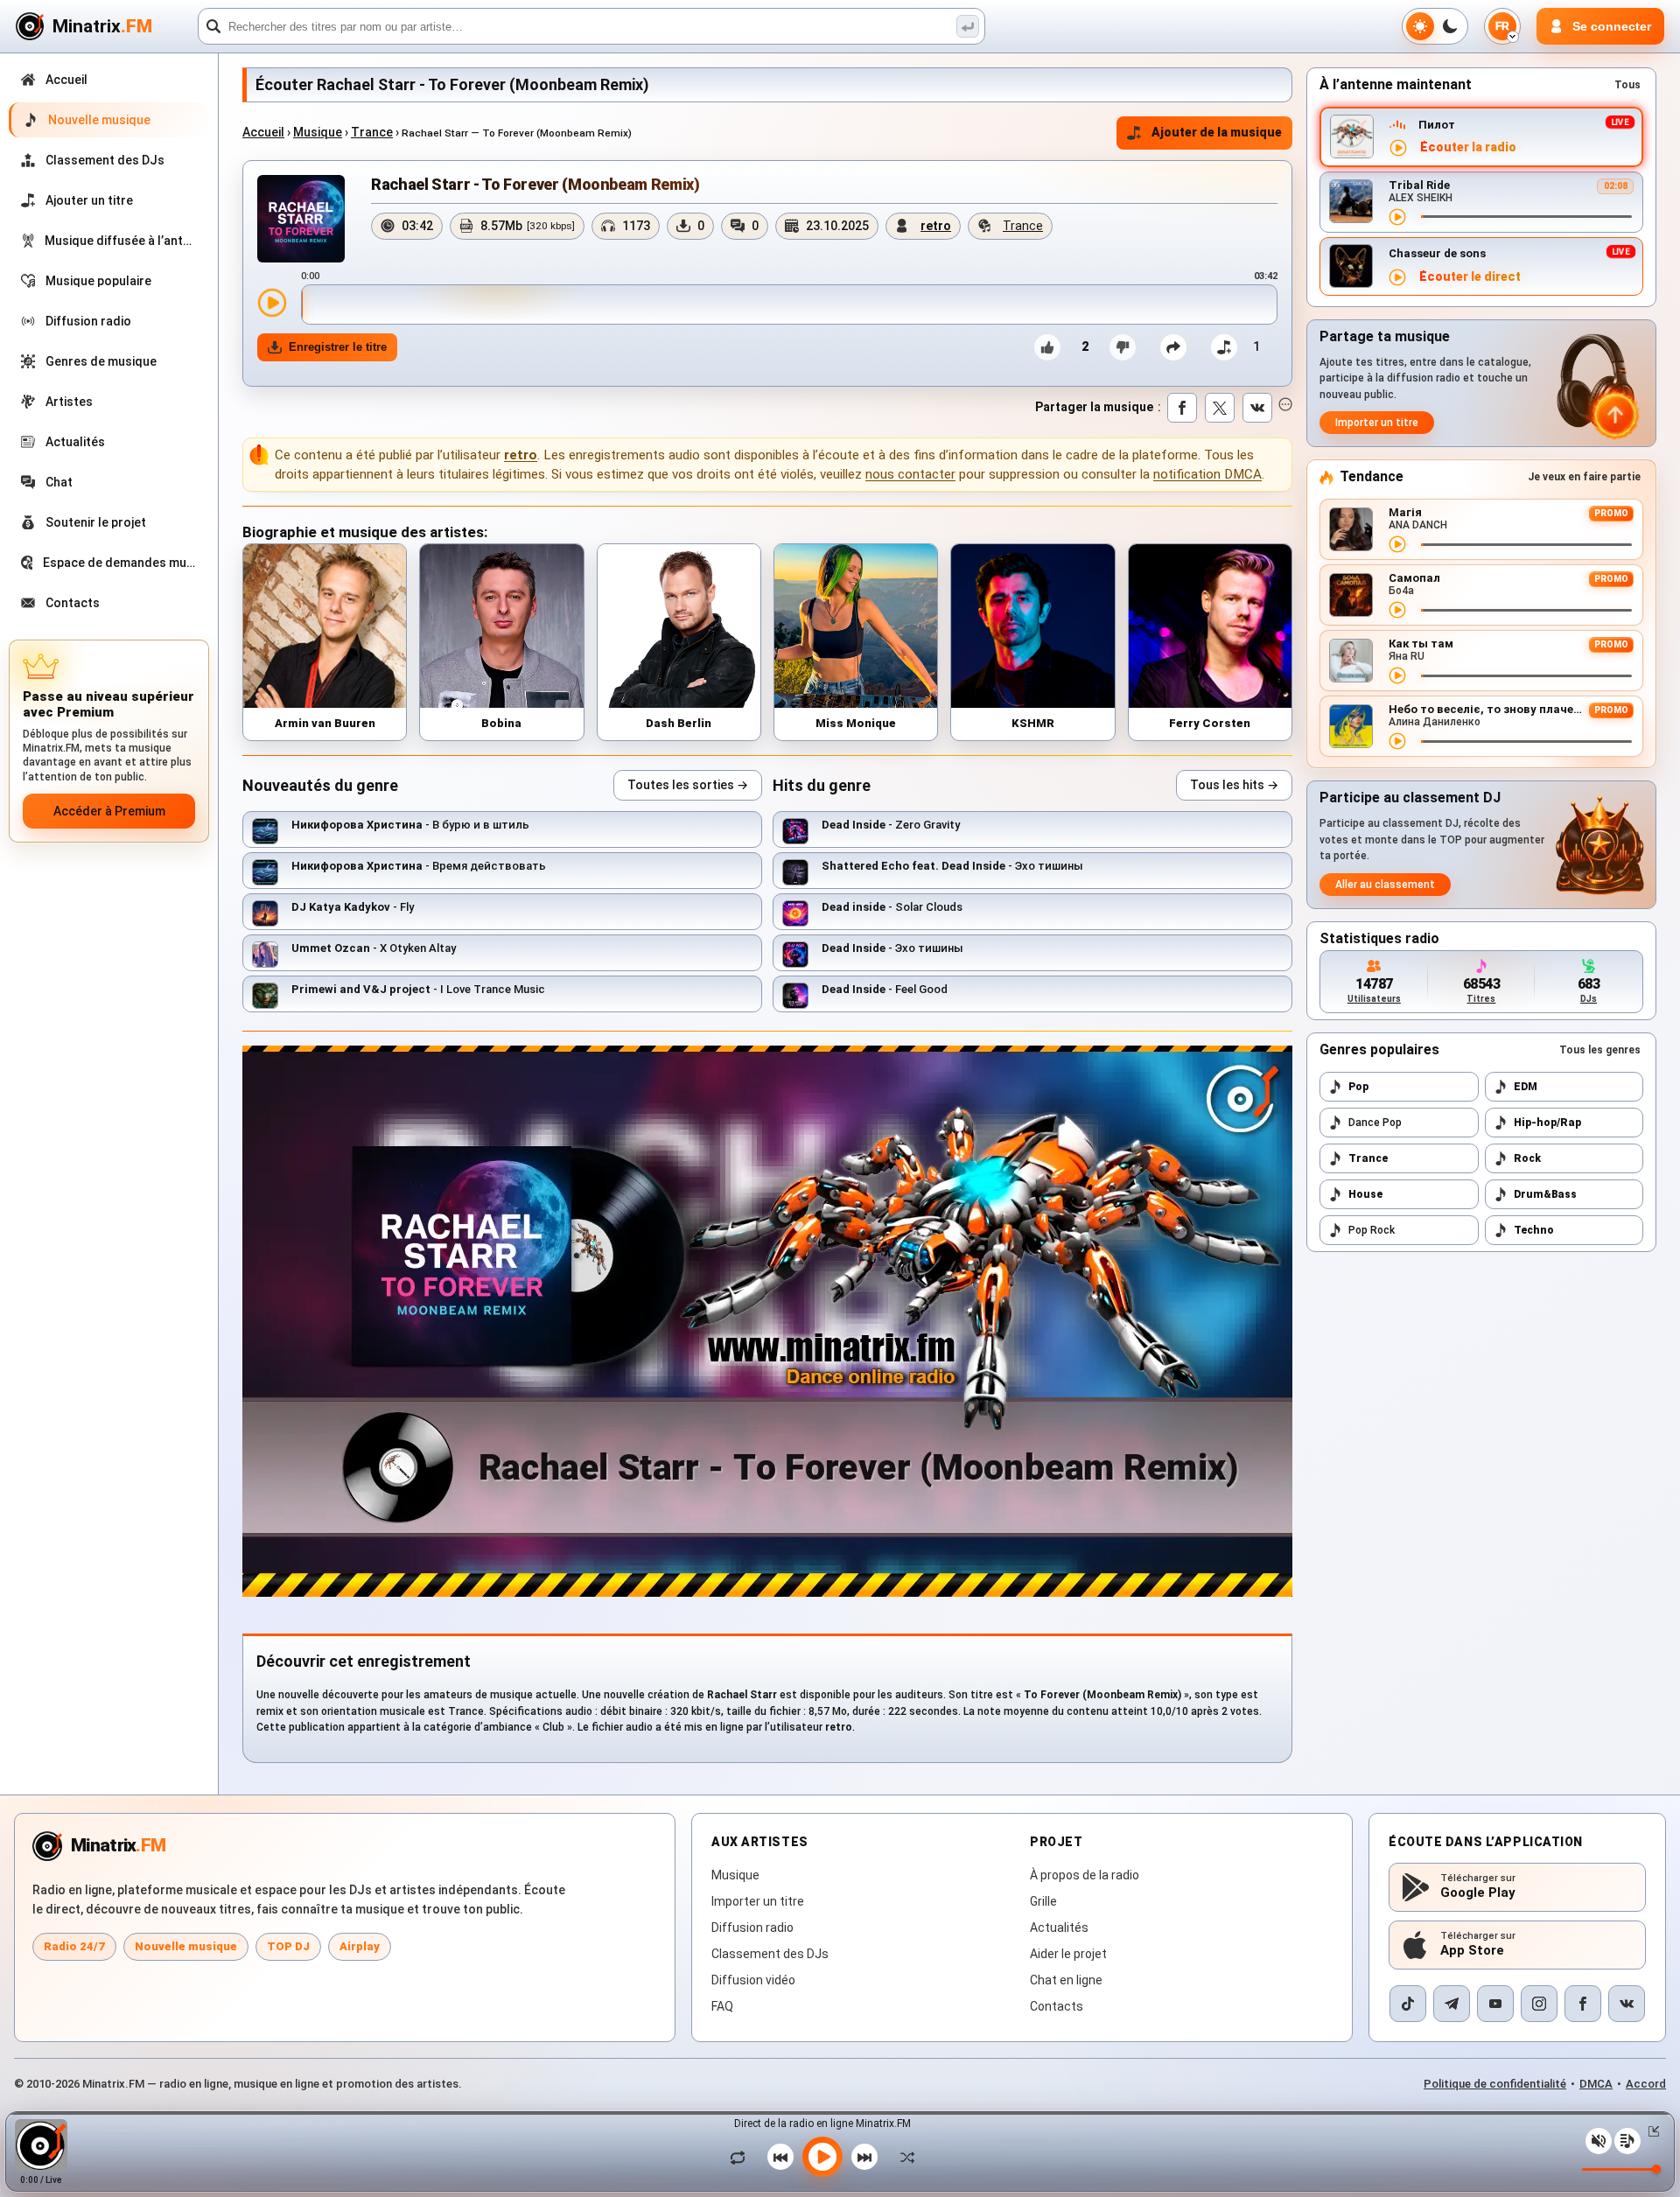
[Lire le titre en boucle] (742, 2157)
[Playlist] (1627, 2141)
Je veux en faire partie (1584, 477)
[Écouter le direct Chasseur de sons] (1397, 277)
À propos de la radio (1085, 1875)
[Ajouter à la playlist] (1224, 347)
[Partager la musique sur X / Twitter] (1220, 408)
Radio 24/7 (74, 1946)
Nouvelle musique (186, 1946)
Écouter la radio (1468, 147)
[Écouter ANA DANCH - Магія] (1397, 544)
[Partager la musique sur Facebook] (1182, 408)
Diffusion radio (752, 1928)
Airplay (360, 1946)
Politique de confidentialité (1495, 2084)
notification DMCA (1207, 474)
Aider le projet (1068, 1954)
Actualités (1059, 1928)
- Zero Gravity (891, 825)
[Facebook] (1583, 2004)
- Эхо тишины (952, 866)
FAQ (722, 2006)
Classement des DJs (770, 1954)
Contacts (1057, 2006)
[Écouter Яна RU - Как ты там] (1397, 675)
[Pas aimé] (1123, 347)
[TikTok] (1408, 2004)
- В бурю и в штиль (410, 825)
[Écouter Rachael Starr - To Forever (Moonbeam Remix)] (272, 303)
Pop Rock (1372, 1230)
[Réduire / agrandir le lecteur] (1650, 2131)
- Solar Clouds (892, 907)
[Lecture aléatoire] (903, 2157)
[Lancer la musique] (822, 2157)
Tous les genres (1600, 1050)
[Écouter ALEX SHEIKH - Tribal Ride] (1397, 217)
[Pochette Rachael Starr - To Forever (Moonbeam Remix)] (301, 219)
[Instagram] (1539, 2004)
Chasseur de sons (1437, 253)
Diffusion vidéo (753, 1980)
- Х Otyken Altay (374, 948)
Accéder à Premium (109, 811)
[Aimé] (1047, 347)
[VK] (1627, 2004)
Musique (318, 132)
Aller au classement (1385, 885)
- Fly (353, 907)
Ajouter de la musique (1217, 132)
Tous (1627, 85)
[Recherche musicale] (968, 26)
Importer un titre (1377, 423)
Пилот (1437, 125)
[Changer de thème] (1435, 26)
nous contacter (910, 474)
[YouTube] (1495, 2004)
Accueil (263, 132)
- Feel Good (885, 989)
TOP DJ (288, 1946)
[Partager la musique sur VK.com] (1257, 408)
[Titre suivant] (864, 2157)
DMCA (1596, 2084)
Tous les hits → (1234, 785)
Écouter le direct (1470, 277)
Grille (1043, 1901)
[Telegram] (1452, 2004)
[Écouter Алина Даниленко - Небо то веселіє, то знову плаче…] (1397, 741)
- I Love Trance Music (418, 989)
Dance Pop (1375, 1123)
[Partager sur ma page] (1173, 347)
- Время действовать (419, 866)
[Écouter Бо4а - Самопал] (1397, 610)
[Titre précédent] (780, 2157)
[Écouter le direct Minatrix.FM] (1398, 148)
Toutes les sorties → (688, 785)
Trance (372, 132)
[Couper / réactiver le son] (1599, 2141)
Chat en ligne (1066, 1980)
